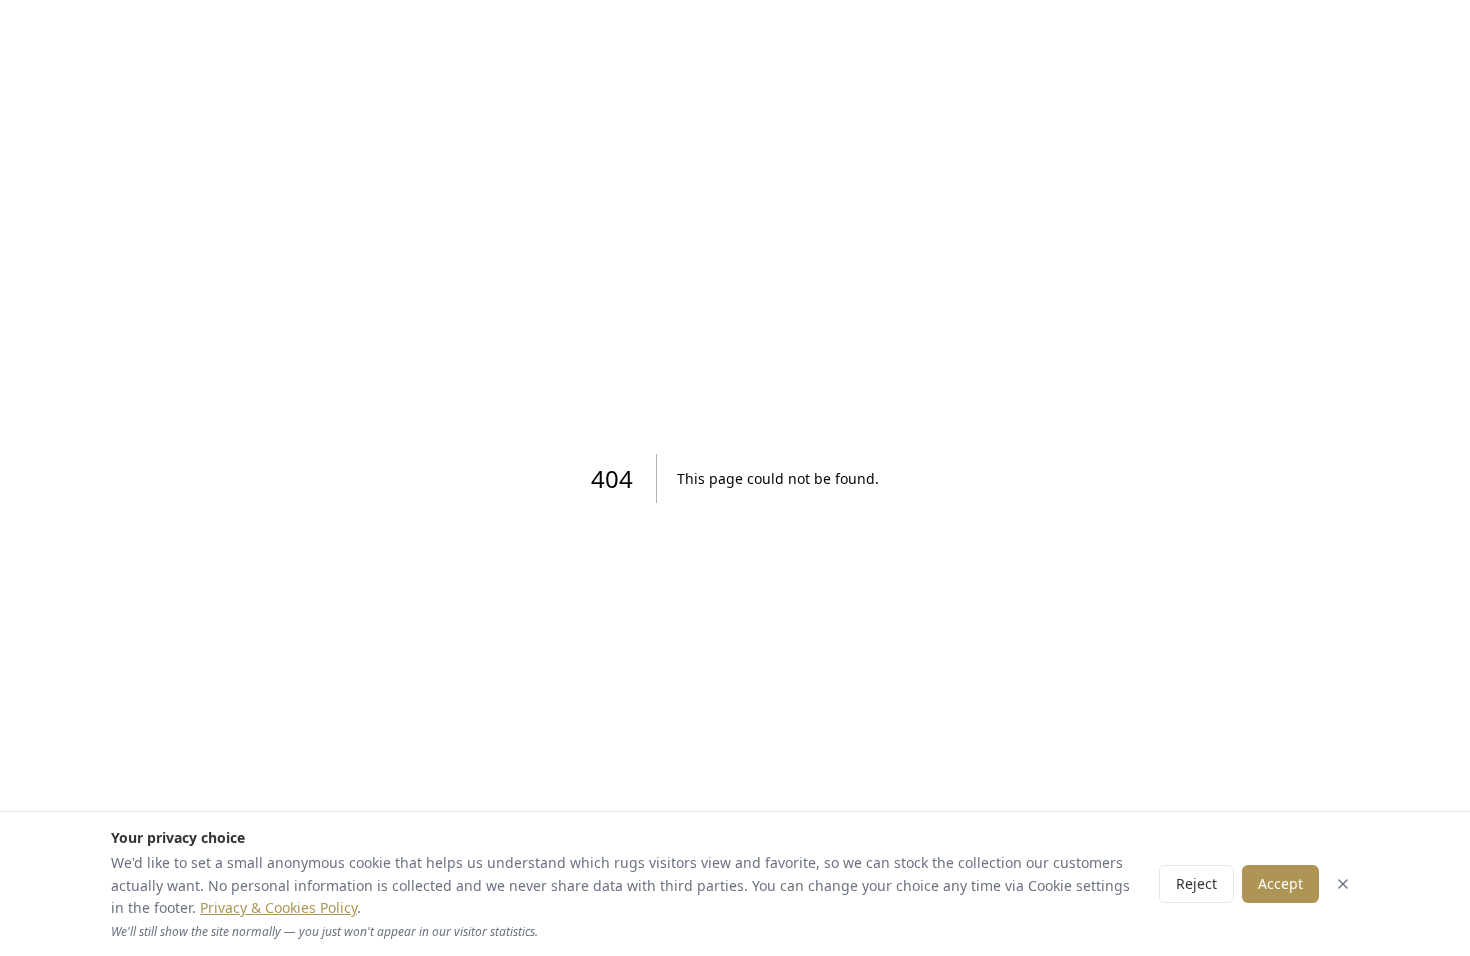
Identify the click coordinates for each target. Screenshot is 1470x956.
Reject (1196, 883)
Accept (1280, 883)
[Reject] (1343, 884)
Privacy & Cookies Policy (278, 907)
